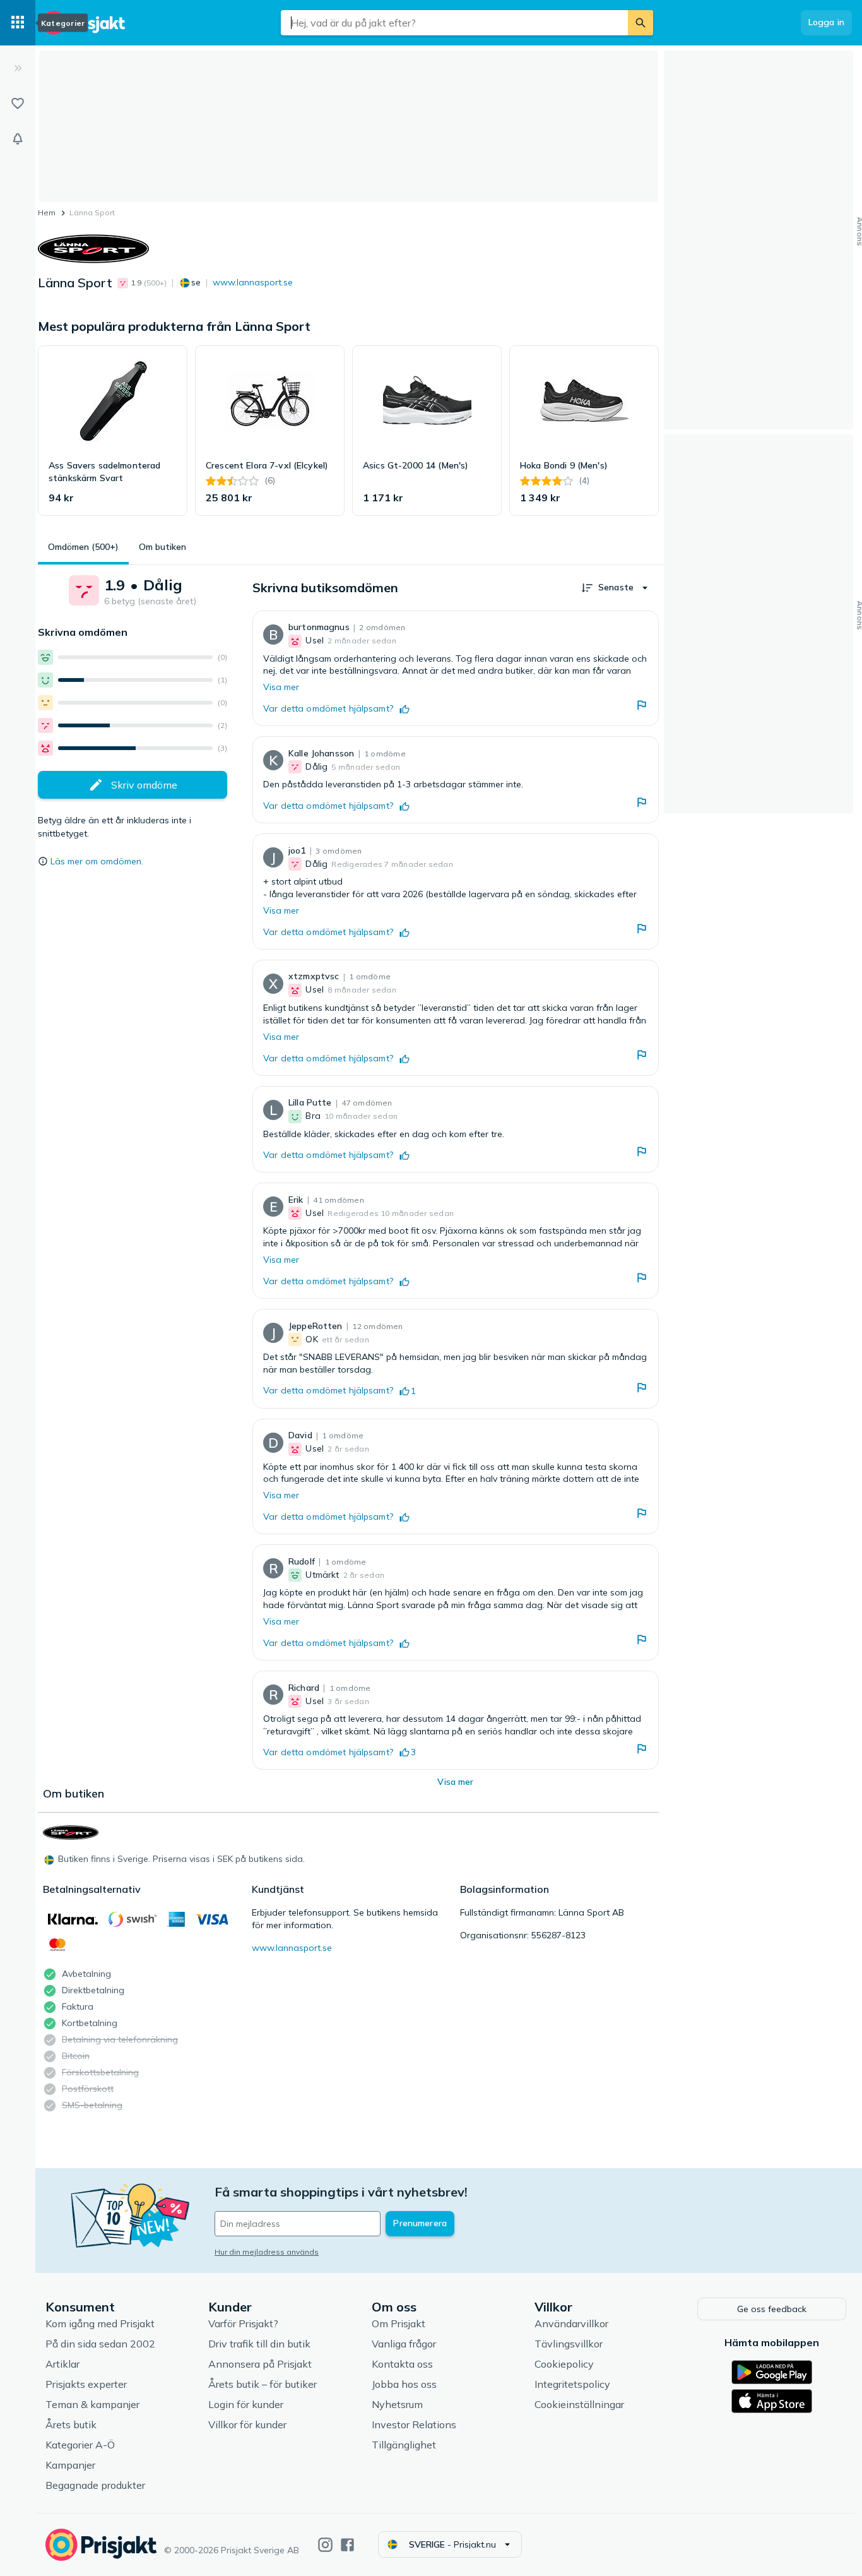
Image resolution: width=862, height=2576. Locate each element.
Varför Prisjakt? (243, 2323)
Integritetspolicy (572, 2384)
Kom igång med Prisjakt (100, 2323)
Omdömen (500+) (83, 547)
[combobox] (454, 23)
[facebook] (347, 2545)
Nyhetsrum (397, 2404)
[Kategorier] (18, 23)
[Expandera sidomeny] (18, 68)
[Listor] (18, 104)
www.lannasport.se (253, 282)
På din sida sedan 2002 (100, 2344)
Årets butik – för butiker (263, 2384)
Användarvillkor (571, 2323)
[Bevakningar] (18, 139)
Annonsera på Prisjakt (260, 2364)
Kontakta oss (402, 2364)
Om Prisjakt (399, 2323)
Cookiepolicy (564, 2364)
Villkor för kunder (247, 2424)
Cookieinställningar (579, 2404)
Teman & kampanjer (92, 2404)
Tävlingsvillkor (569, 2344)
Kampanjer (70, 2465)
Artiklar (62, 2364)
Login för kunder (246, 2404)
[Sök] (641, 23)
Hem (47, 212)
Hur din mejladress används (267, 2252)
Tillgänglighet (404, 2445)
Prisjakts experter (86, 2384)
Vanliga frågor (404, 2344)
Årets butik (71, 2424)
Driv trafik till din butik (259, 2344)
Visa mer (281, 687)
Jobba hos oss (404, 2384)
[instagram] (325, 2545)
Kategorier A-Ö (80, 2445)
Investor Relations (414, 2424)
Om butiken (162, 547)
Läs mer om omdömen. (97, 861)
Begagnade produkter (95, 2485)
